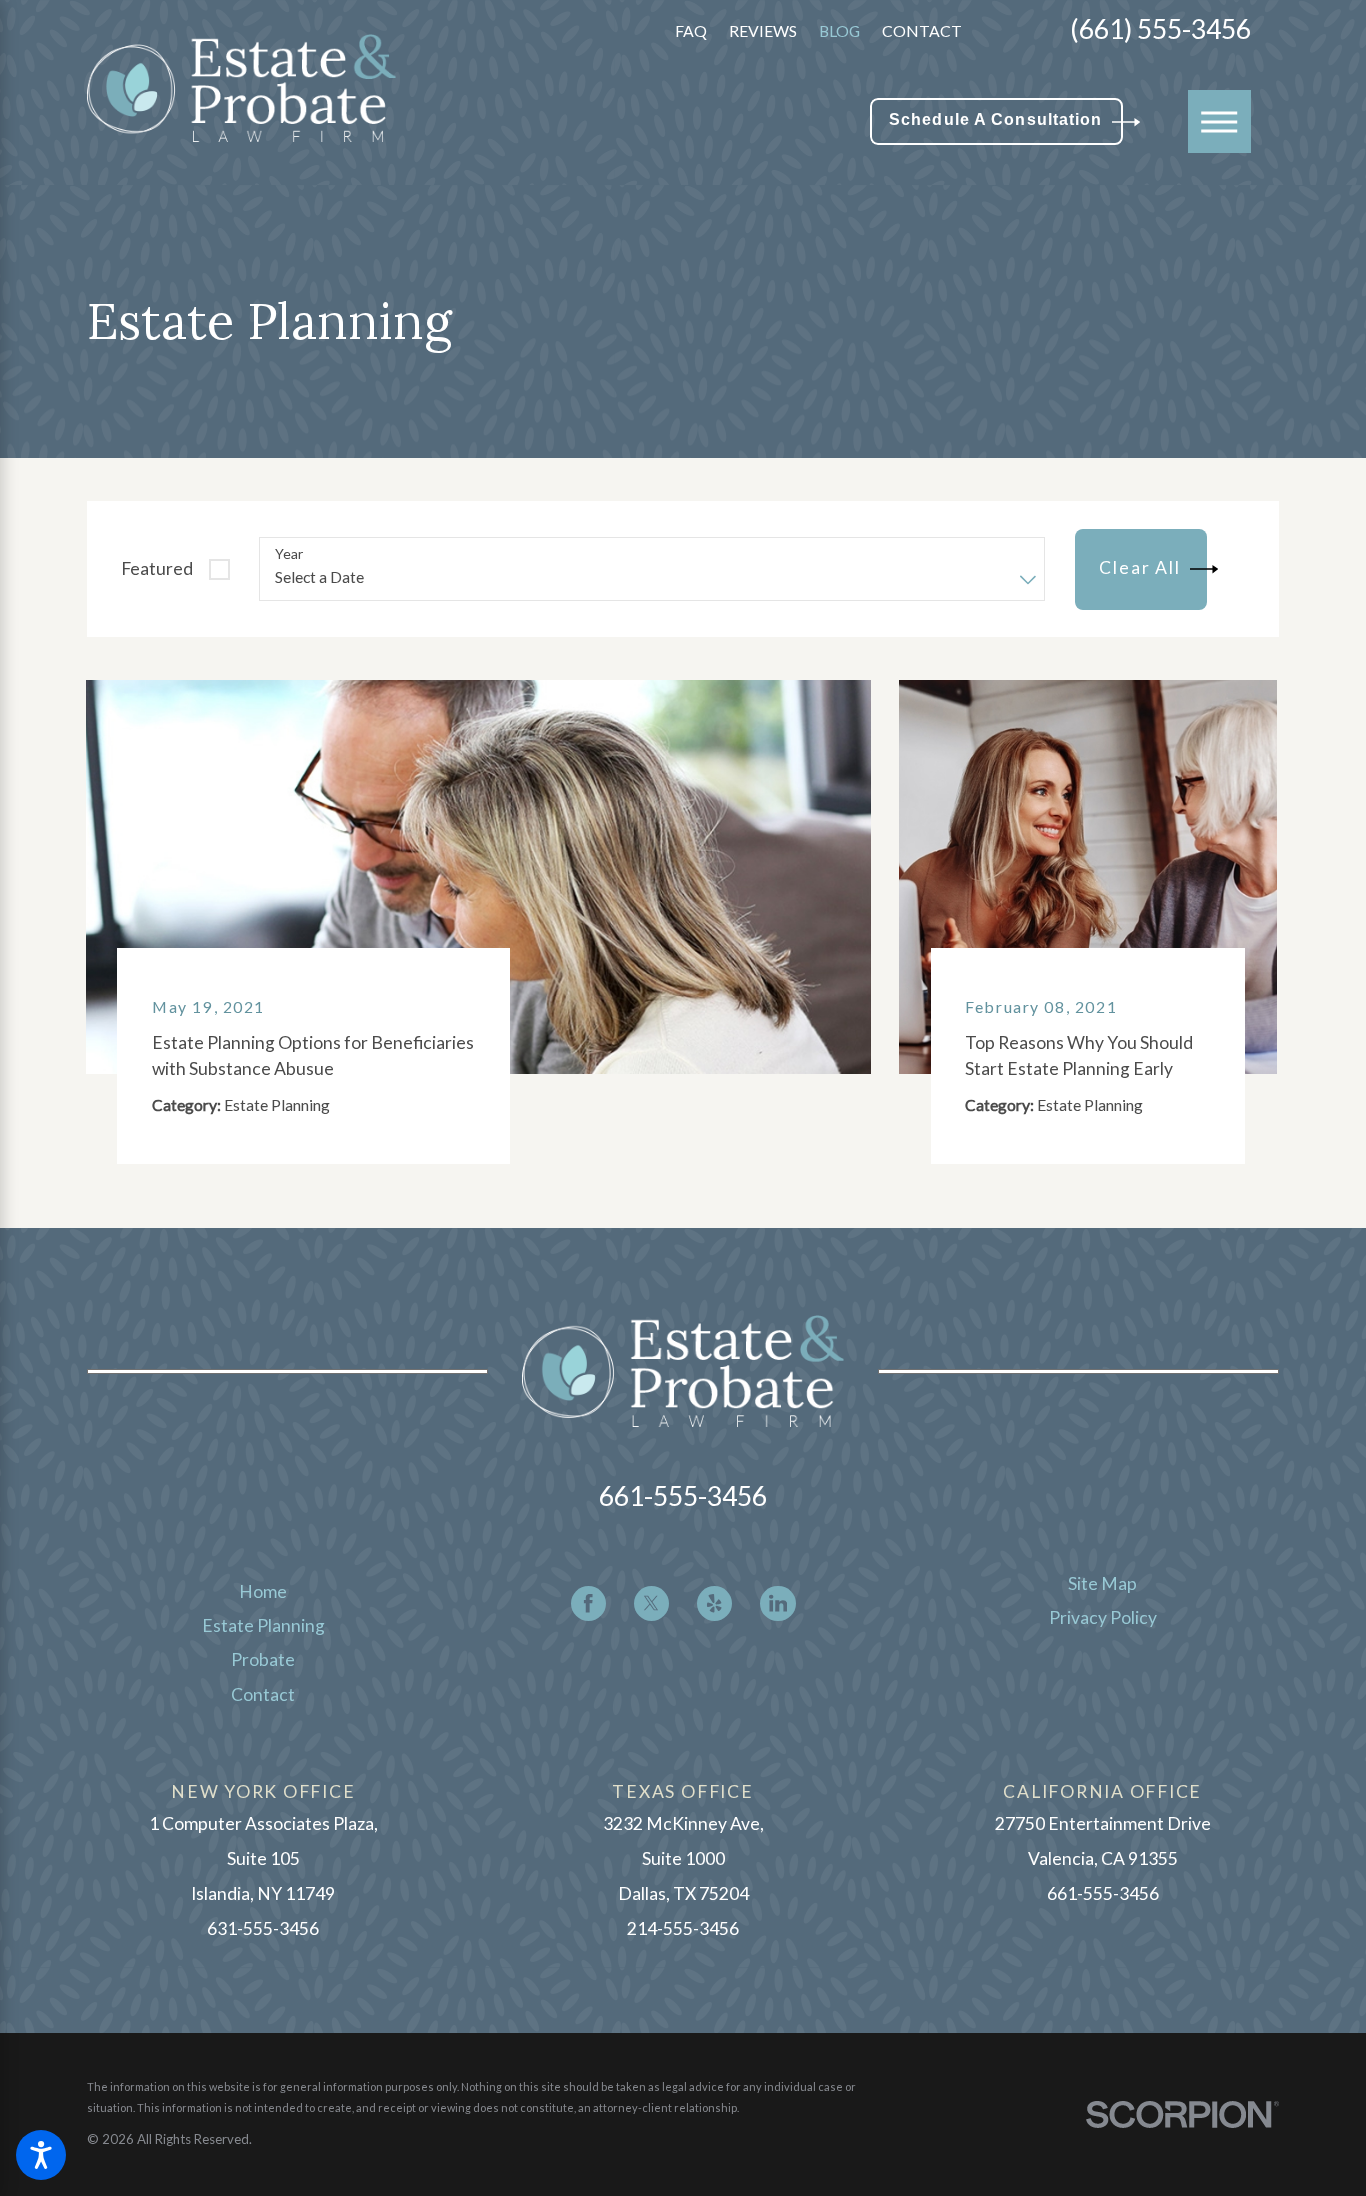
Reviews (763, 30)
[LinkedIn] (777, 1603)
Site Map (1102, 1583)
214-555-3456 (683, 1928)
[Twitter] (651, 1603)
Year (289, 554)
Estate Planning (263, 1625)
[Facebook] (588, 1603)
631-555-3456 (263, 1928)
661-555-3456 (683, 1496)
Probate (263, 1659)
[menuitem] (263, 1592)
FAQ (691, 30)
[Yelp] (714, 1603)
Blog (839, 30)
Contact (922, 30)
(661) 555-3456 (1160, 30)
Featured (157, 568)
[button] (41, 2155)
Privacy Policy (1103, 1617)
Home (263, 1591)
